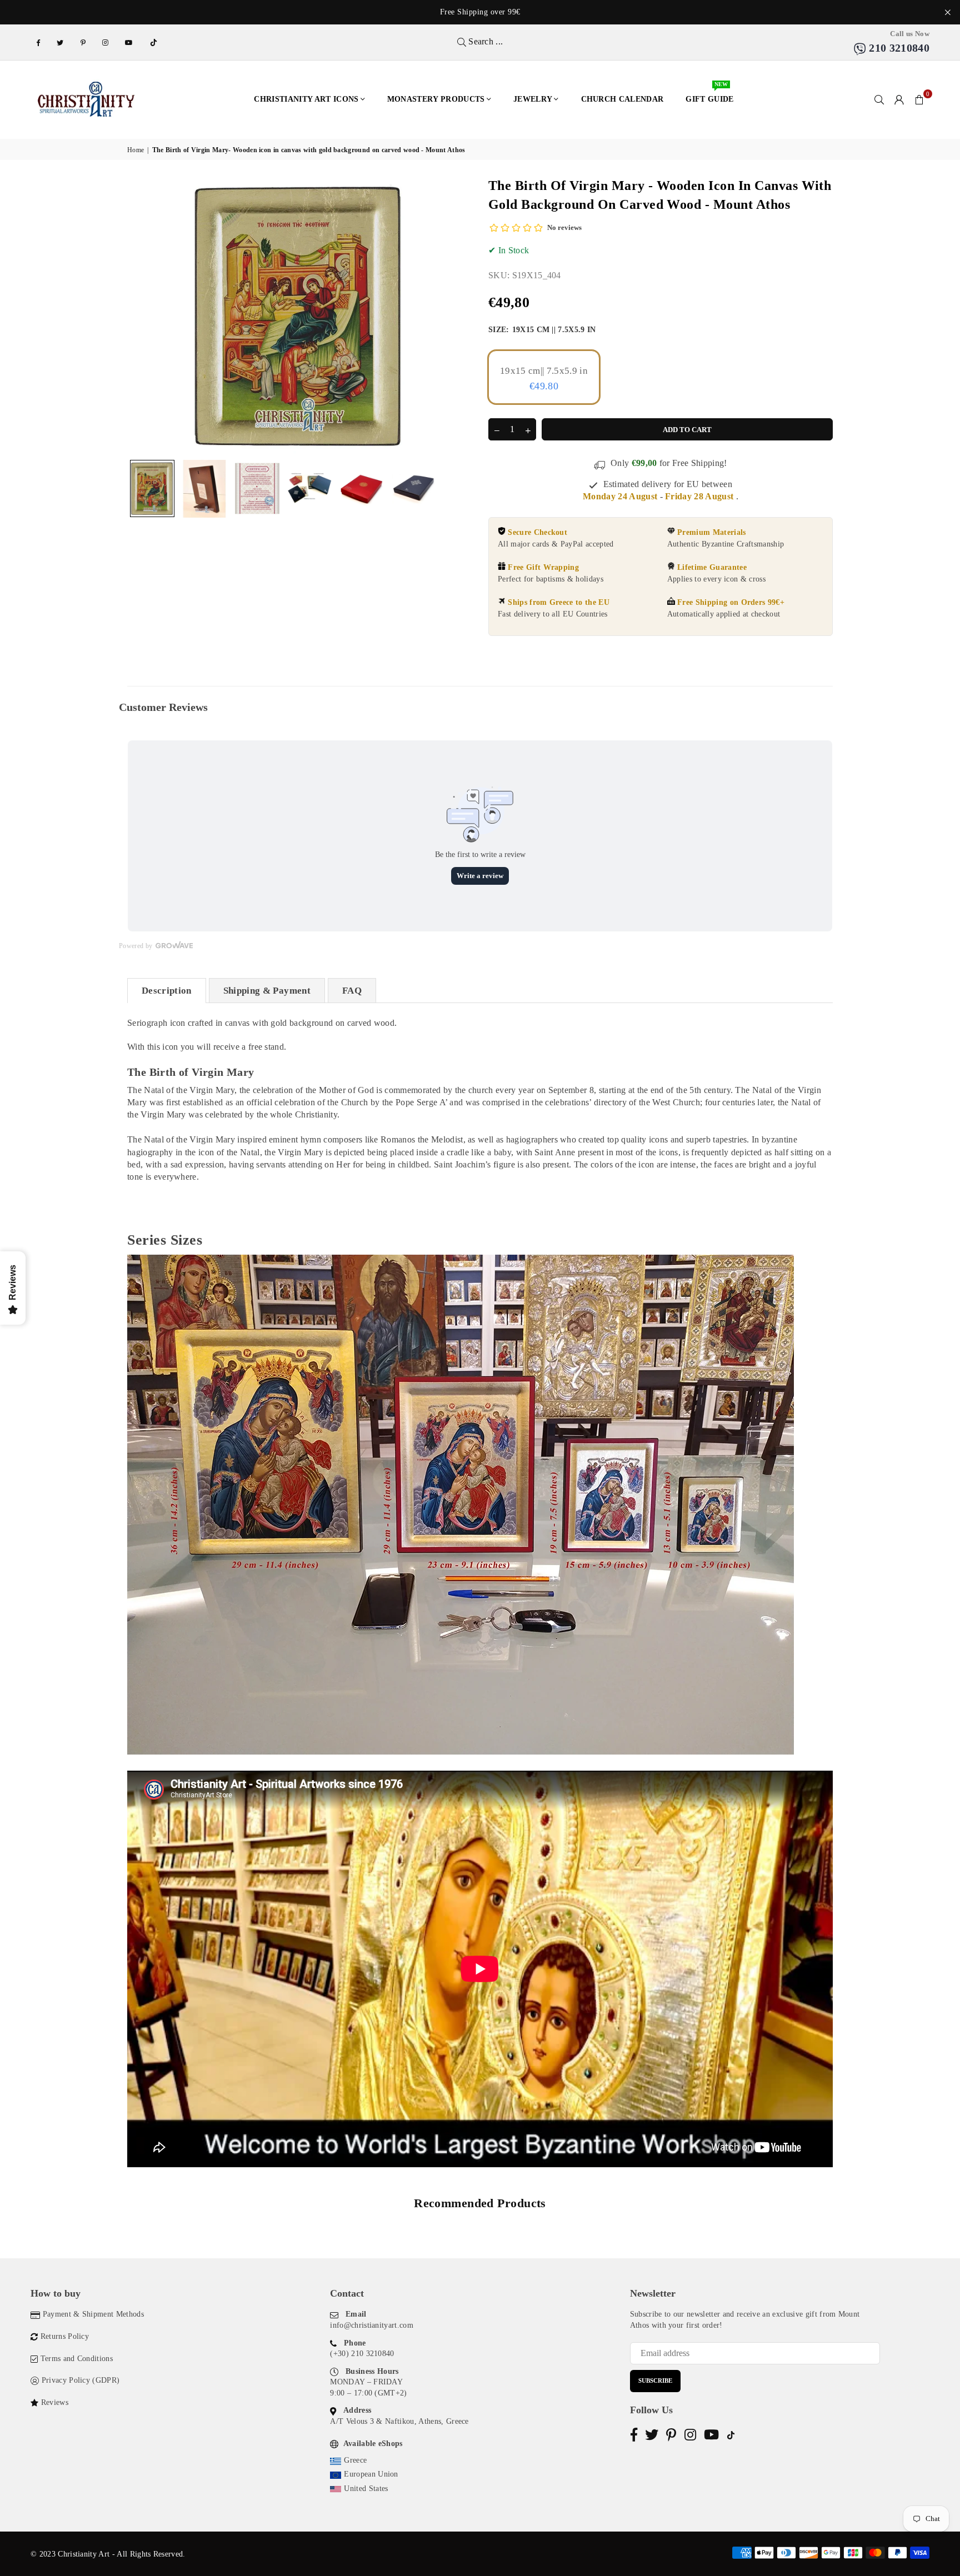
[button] (919, 99)
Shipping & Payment (267, 991)
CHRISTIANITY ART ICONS (306, 99)
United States (366, 2489)
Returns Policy (65, 2336)
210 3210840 (898, 48)
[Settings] (899, 99)
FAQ (352, 991)
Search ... (485, 41)
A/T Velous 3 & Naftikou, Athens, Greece (399, 2421)
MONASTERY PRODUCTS (436, 99)
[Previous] (142, 315)
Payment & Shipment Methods (93, 2314)
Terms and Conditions (77, 2359)
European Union (371, 2474)
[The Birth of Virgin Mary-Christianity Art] (152, 488)
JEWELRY (533, 99)
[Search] (879, 99)
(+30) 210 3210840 (362, 2354)
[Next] (456, 315)
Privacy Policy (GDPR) (81, 2380)
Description (167, 991)
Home (136, 150)
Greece (355, 2460)
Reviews (55, 2402)
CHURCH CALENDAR (622, 99)
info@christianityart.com (372, 2325)
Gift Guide (709, 94)
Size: (542, 330)
